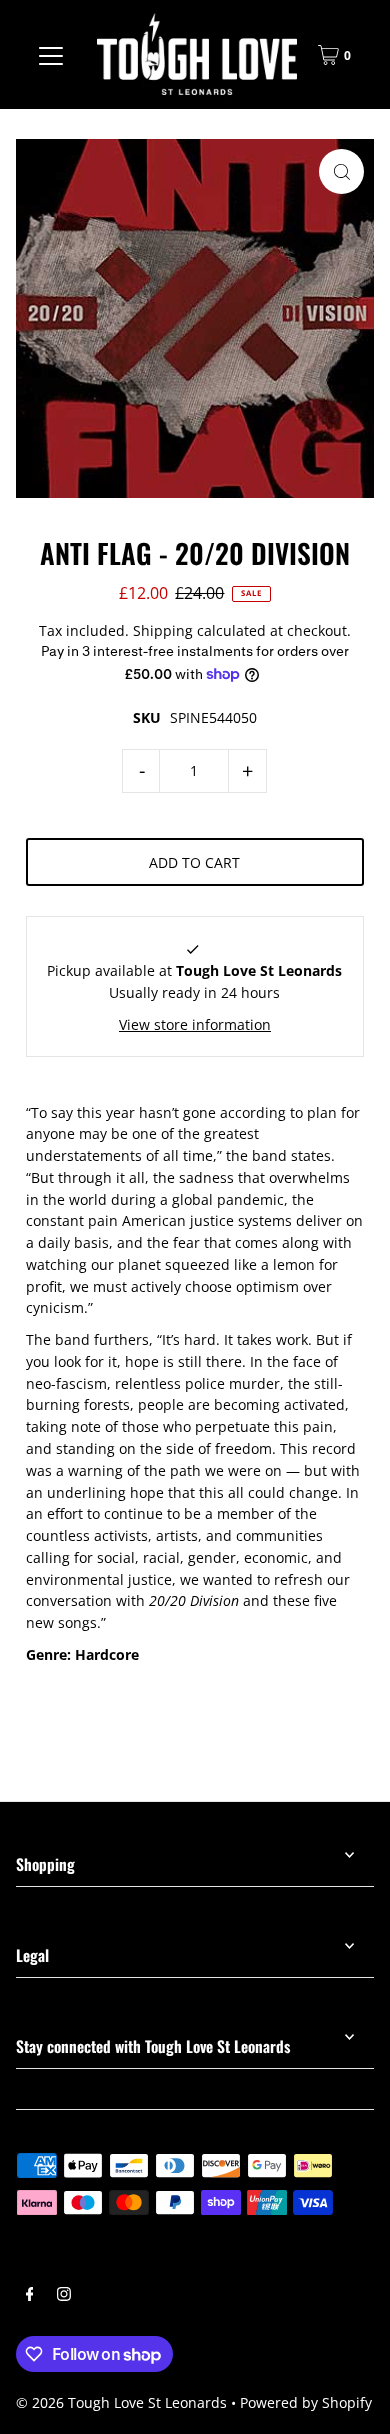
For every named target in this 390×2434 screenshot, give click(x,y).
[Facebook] (30, 2296)
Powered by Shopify (306, 2402)
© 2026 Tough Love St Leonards (121, 2402)
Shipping (163, 630)
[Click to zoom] (341, 171)
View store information (195, 1024)
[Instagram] (64, 2296)
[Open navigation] (51, 55)
